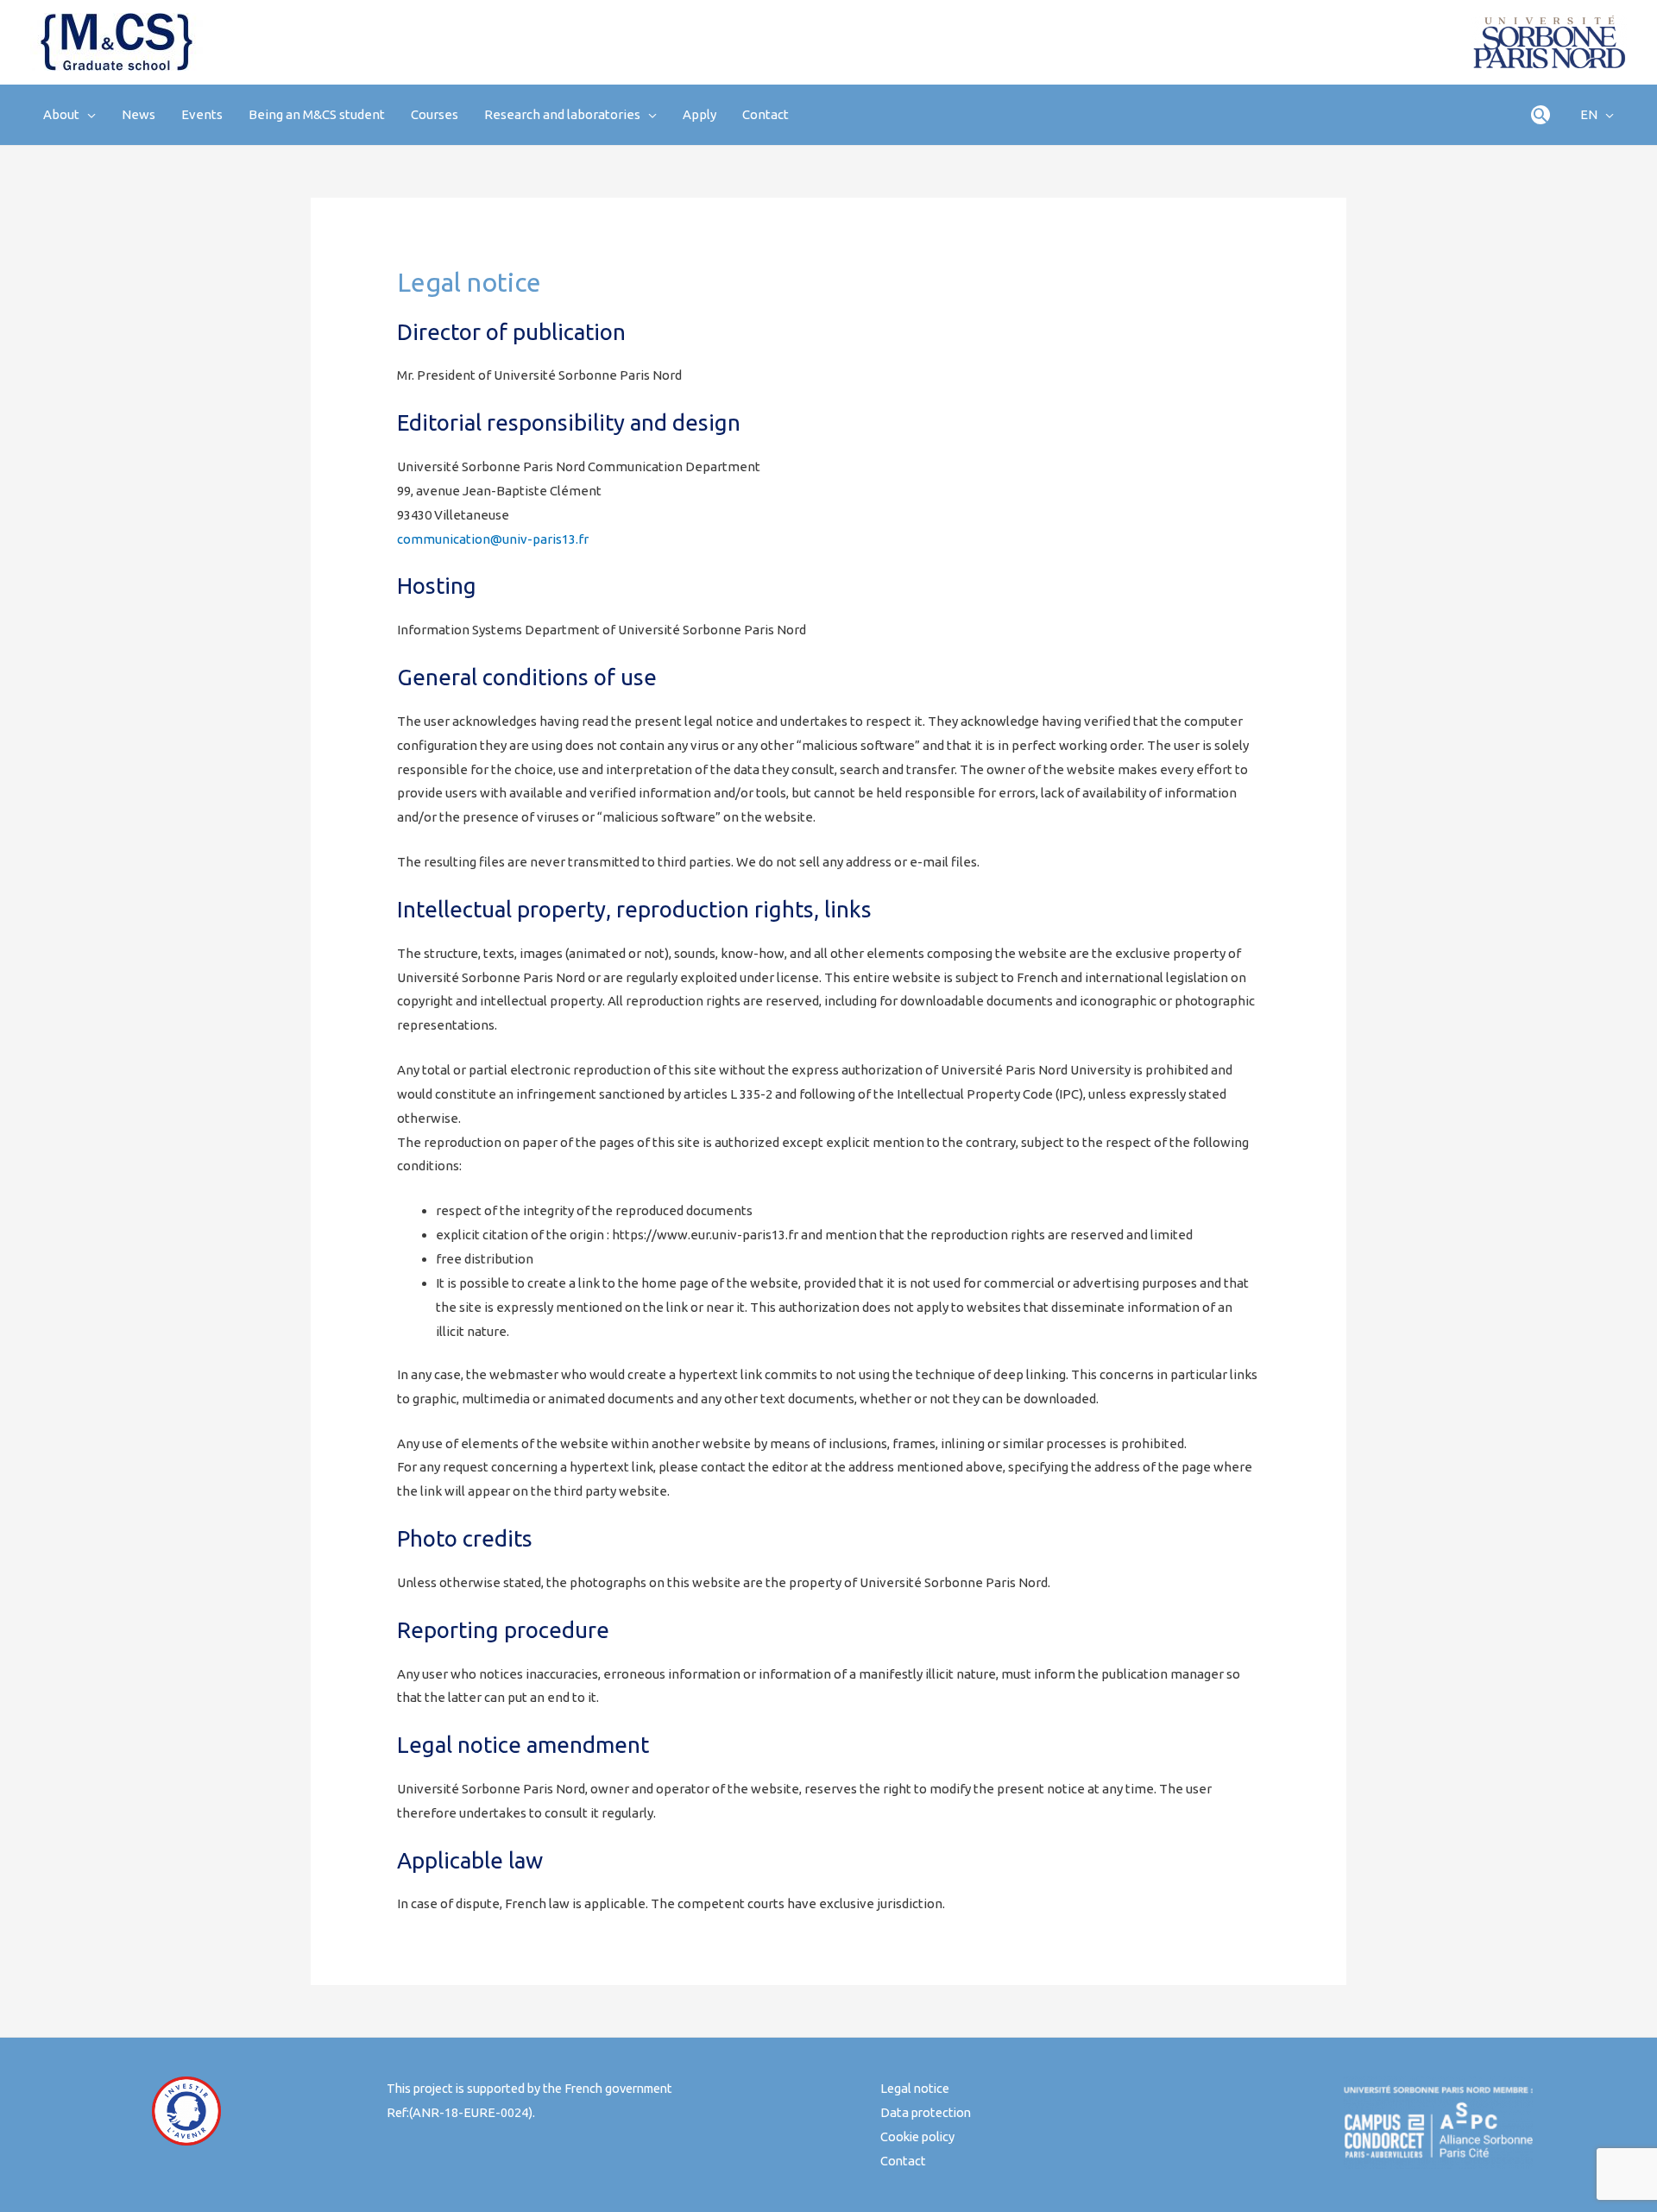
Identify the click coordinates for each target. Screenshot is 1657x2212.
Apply (699, 114)
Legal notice (915, 2088)
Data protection (926, 2112)
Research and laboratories (562, 114)
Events (202, 114)
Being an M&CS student (317, 114)
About (61, 114)
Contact (765, 114)
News (139, 114)
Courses (435, 114)
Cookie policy (917, 2136)
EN (1589, 114)
